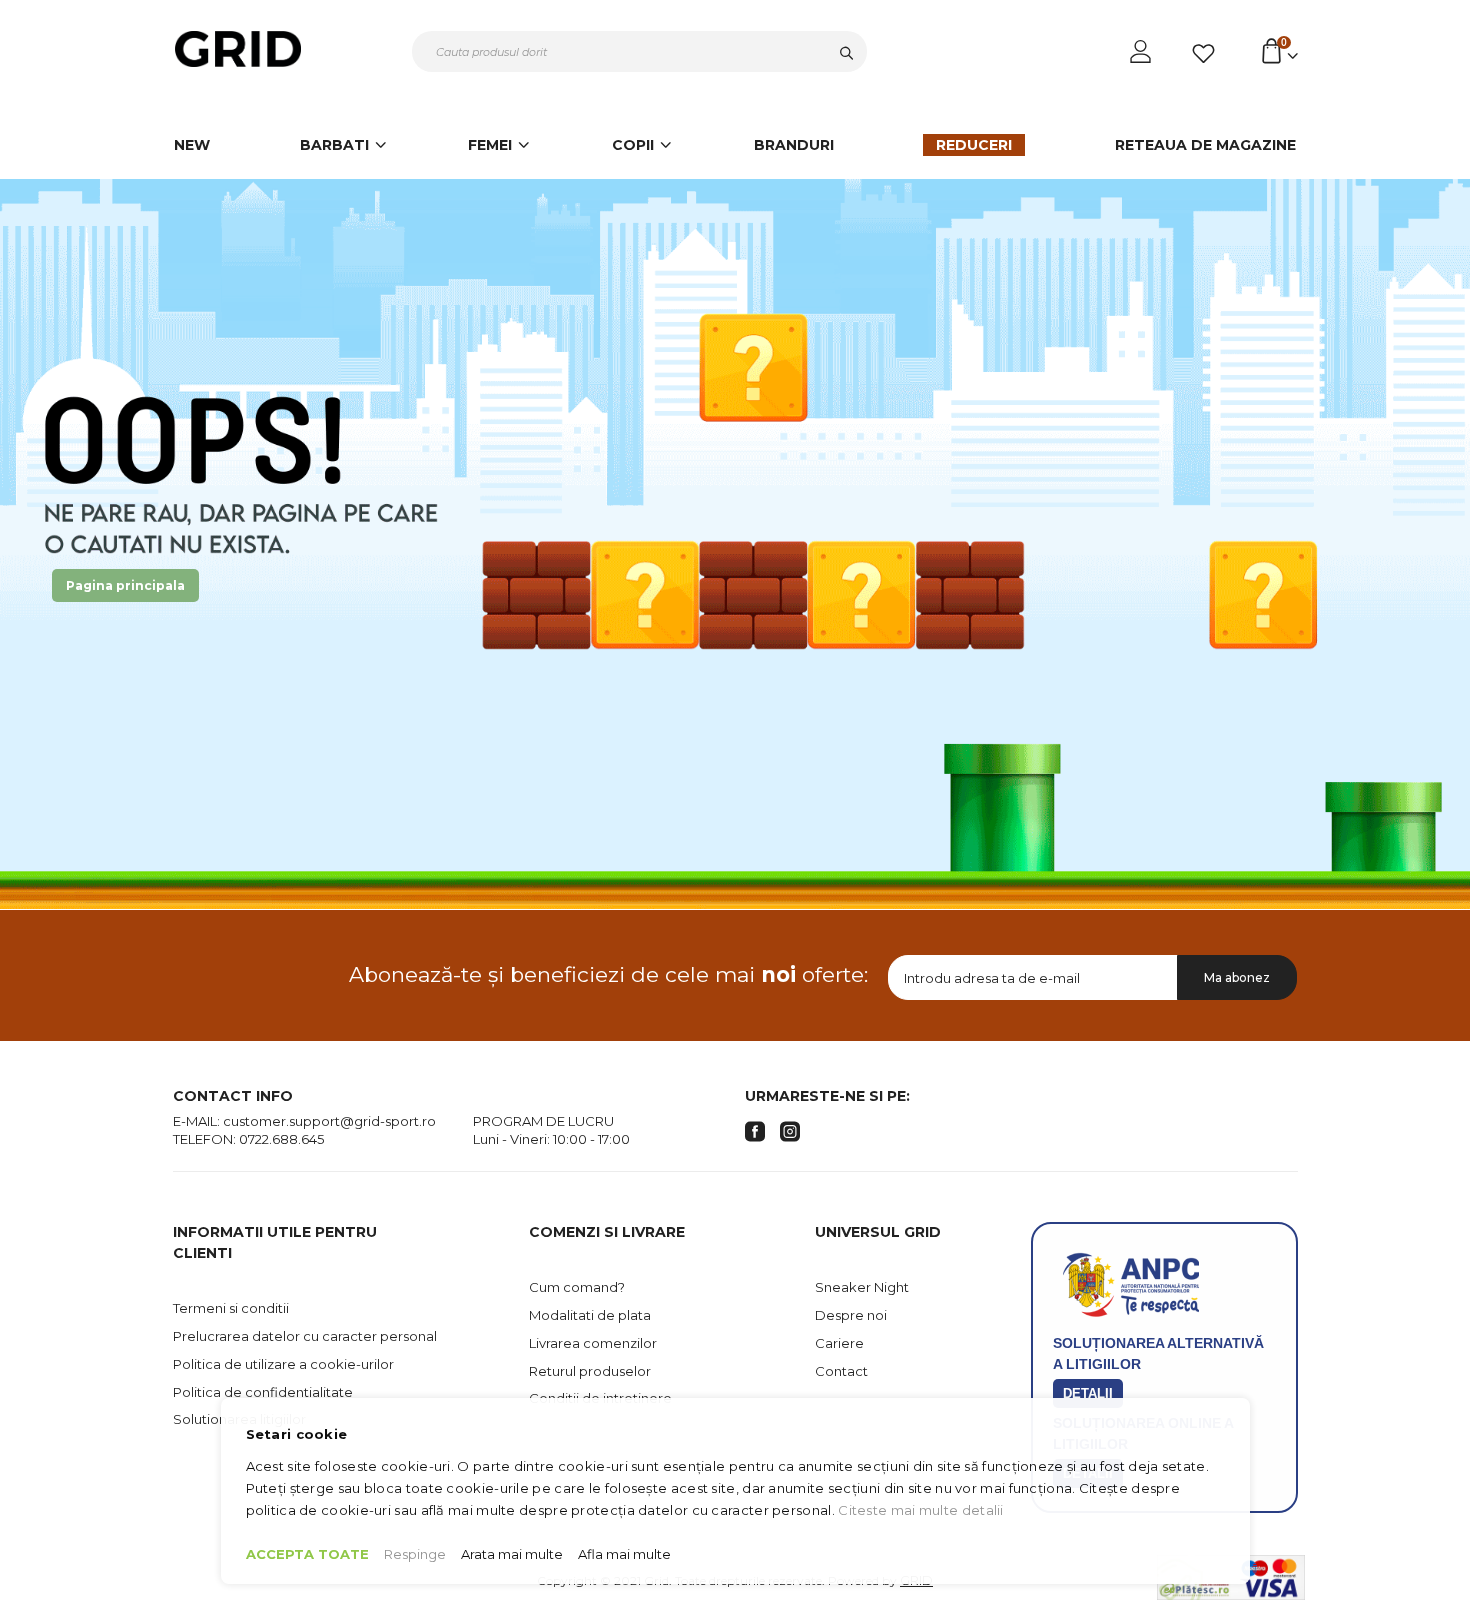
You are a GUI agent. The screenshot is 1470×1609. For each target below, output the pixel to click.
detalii (1088, 1393)
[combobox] (639, 51)
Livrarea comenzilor (593, 1343)
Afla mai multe (624, 1554)
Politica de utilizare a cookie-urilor (283, 1364)
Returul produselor (590, 1371)
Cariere (839, 1343)
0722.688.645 (281, 1139)
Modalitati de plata (590, 1315)
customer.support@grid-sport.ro (329, 1121)
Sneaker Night (862, 1287)
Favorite (1206, 54)
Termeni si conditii (231, 1308)
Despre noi (851, 1315)
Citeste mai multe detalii (921, 1510)
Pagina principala (125, 585)
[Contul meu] (1142, 52)
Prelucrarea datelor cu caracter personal (305, 1336)
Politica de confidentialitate (263, 1392)
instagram (790, 1132)
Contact (841, 1371)
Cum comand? (577, 1287)
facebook (755, 1132)
